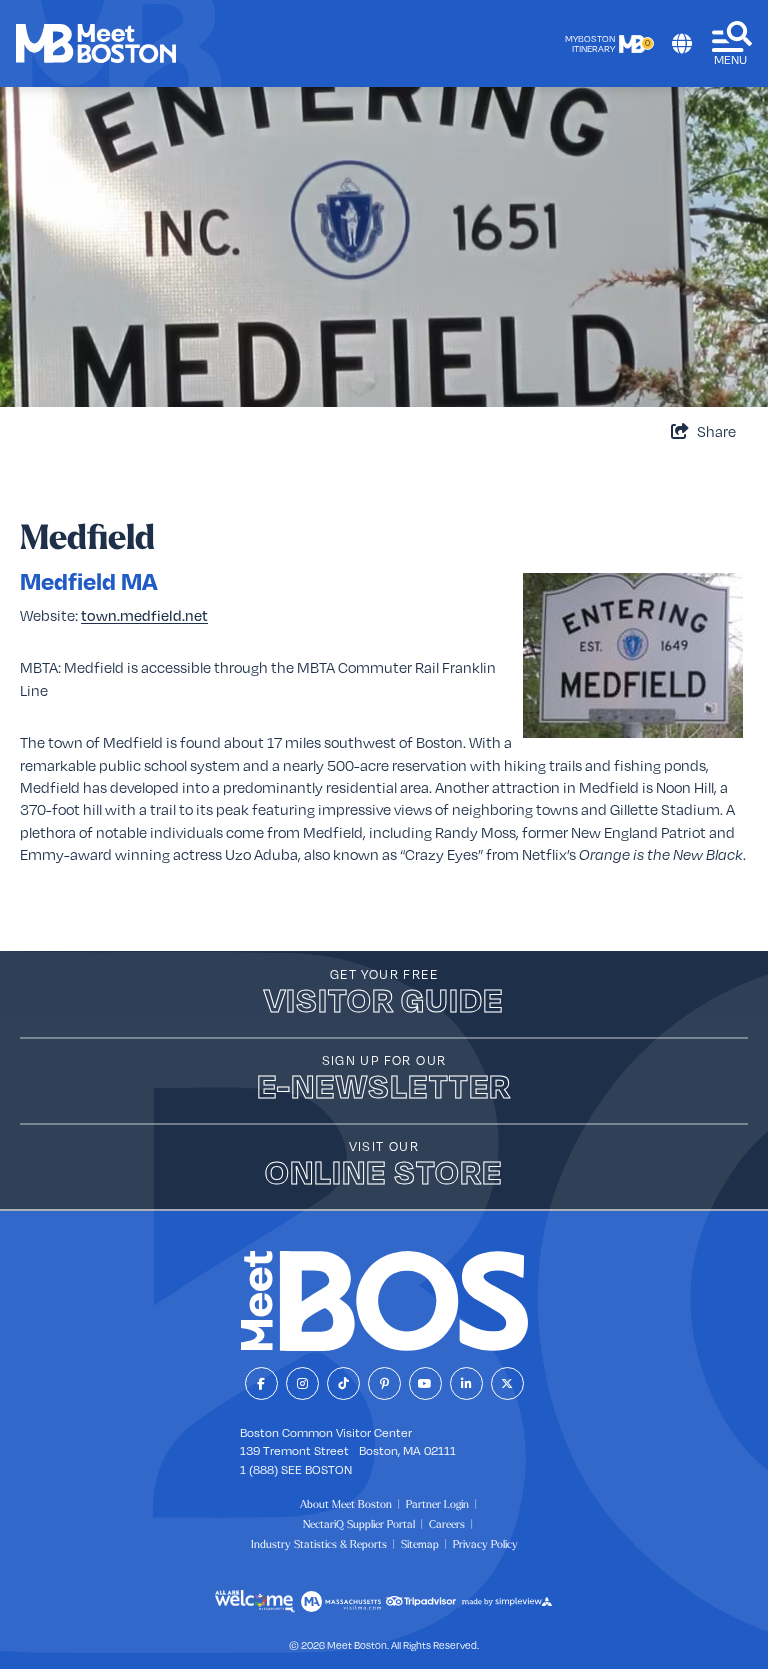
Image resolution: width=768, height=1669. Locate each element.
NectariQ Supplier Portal (359, 1524)
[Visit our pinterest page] (384, 1383)
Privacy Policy (485, 1544)
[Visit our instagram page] (302, 1383)
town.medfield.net (144, 615)
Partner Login (437, 1504)
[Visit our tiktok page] (343, 1383)
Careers (447, 1524)
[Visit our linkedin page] (466, 1383)
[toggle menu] (732, 44)
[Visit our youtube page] (425, 1383)
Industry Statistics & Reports (319, 1544)
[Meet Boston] (96, 43)
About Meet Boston (346, 1504)
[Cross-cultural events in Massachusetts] (255, 1601)
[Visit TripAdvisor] (421, 1601)
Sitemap (420, 1544)
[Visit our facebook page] (261, 1383)
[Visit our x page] (507, 1383)
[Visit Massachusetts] (341, 1601)
